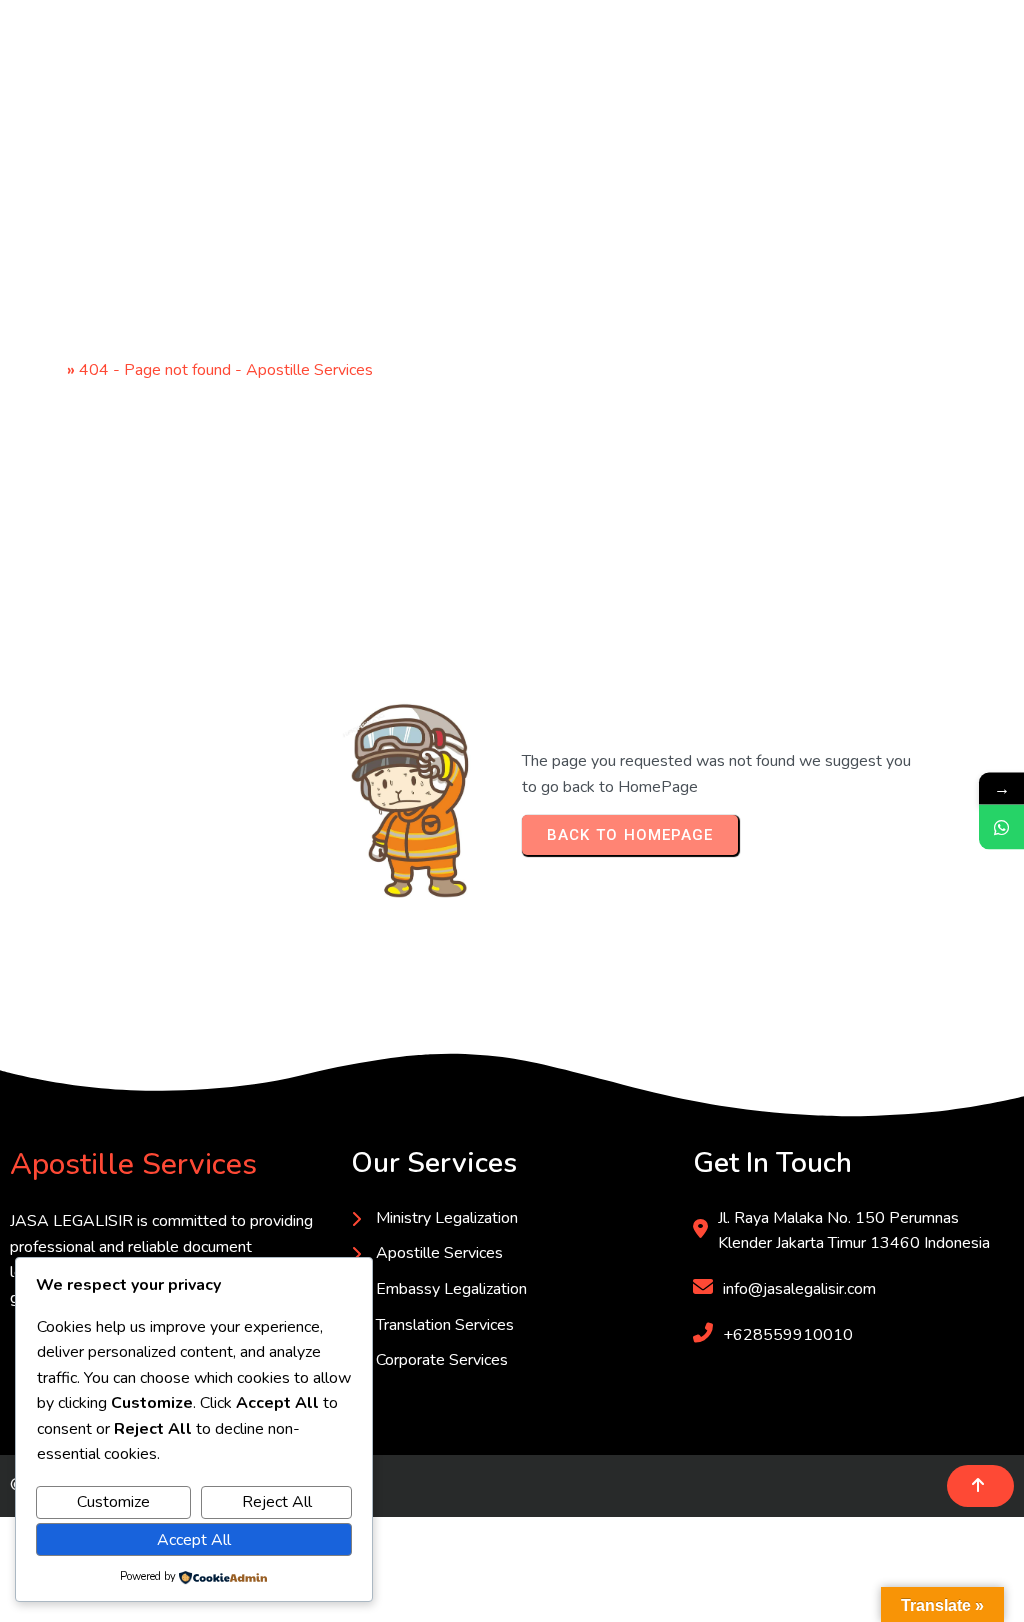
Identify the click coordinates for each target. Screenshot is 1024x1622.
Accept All (194, 1540)
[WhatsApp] (1001, 827)
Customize (113, 1502)
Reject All (277, 1502)
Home (41, 370)
